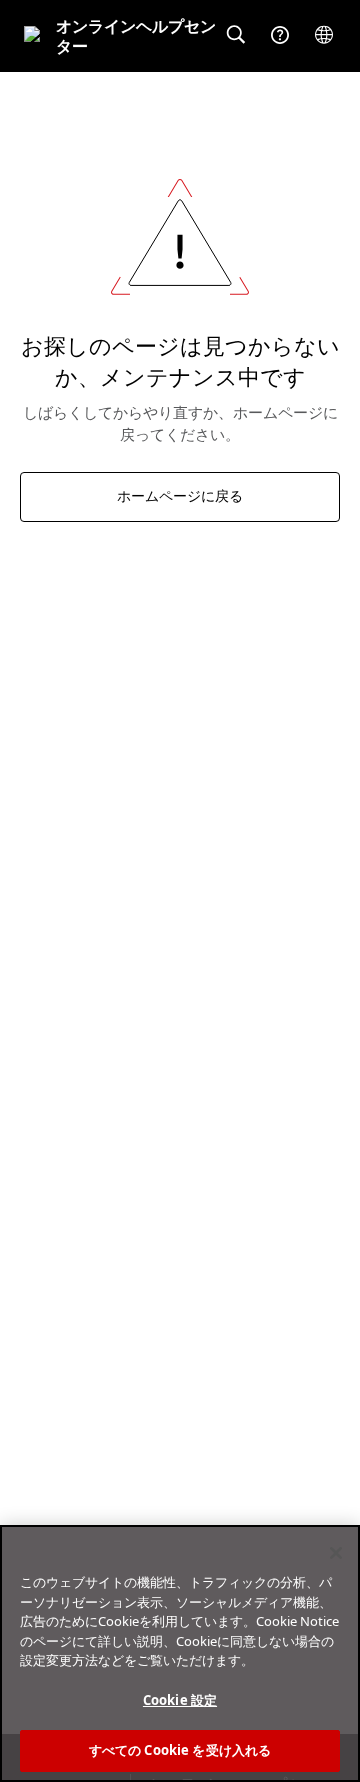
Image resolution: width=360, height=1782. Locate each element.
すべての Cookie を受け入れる (180, 1750)
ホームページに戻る (180, 497)
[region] (180, 1653)
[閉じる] (336, 1553)
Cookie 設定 (180, 1700)
